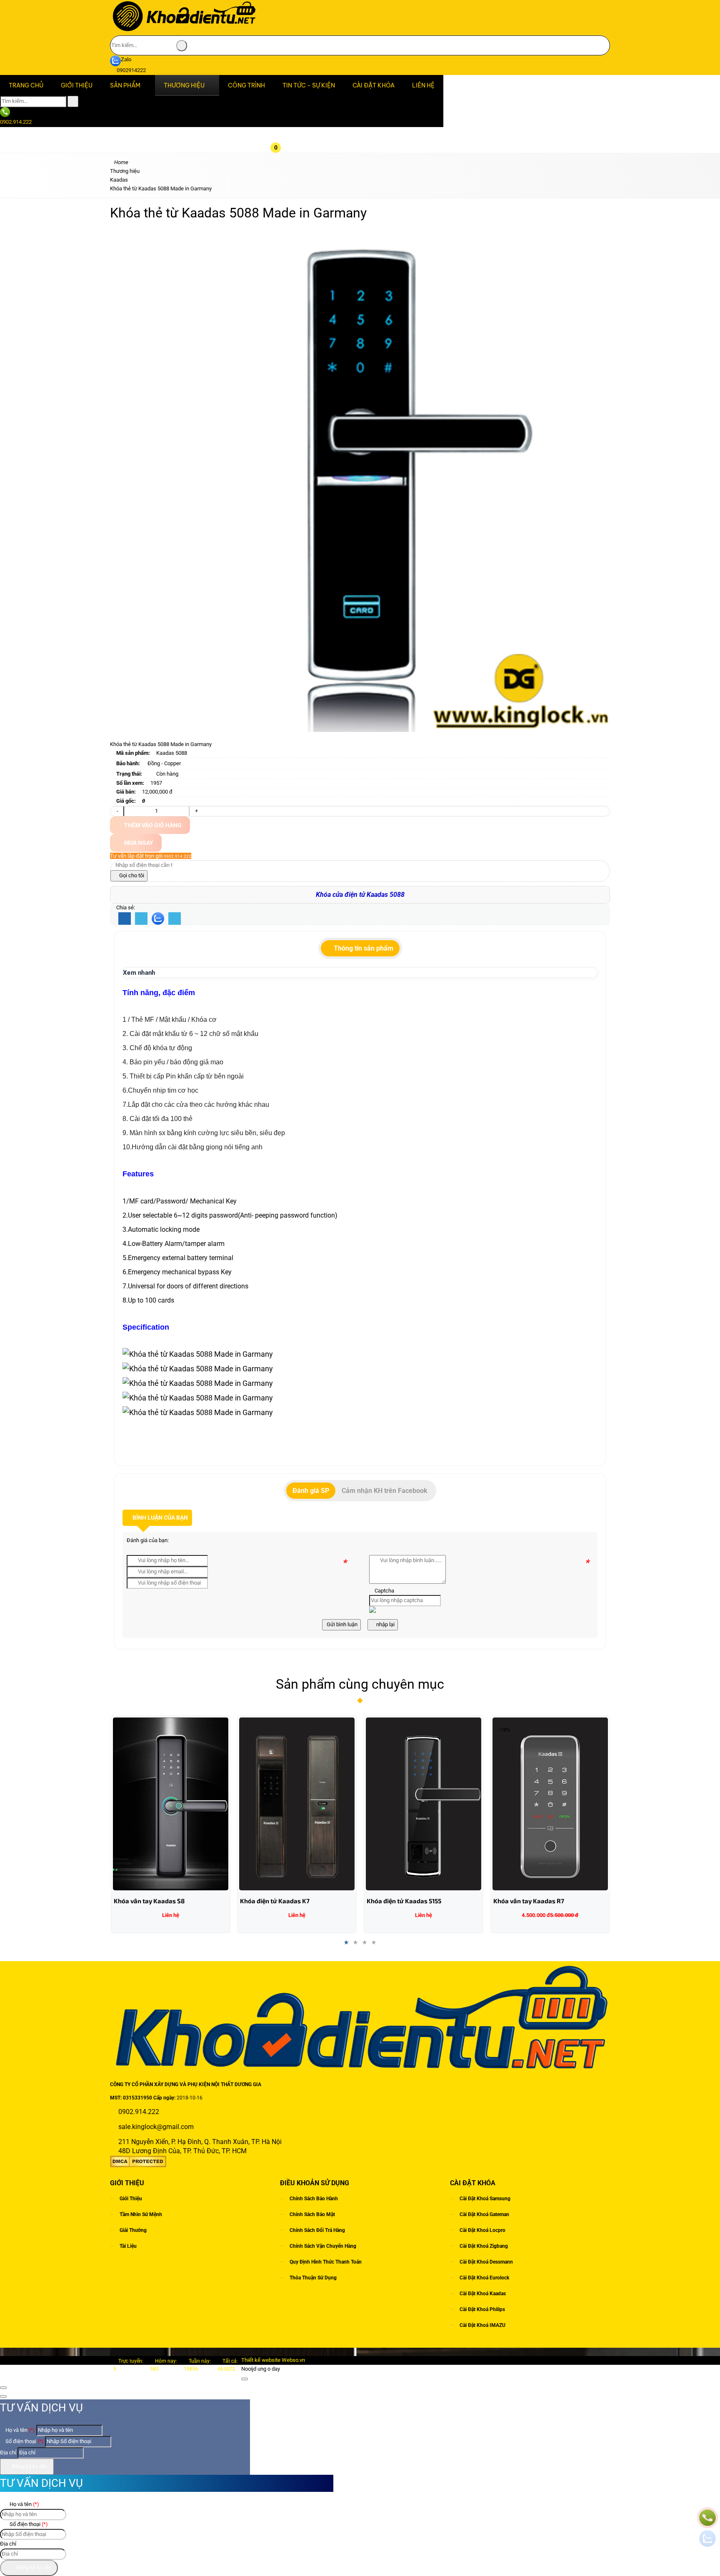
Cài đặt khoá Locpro (482, 2230)
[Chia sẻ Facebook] (125, 919)
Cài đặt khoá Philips (482, 2309)
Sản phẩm (125, 85)
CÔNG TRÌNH (246, 85)
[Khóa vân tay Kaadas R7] (550, 1804)
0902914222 (131, 70)
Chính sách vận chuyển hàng (323, 2246)
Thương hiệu (184, 85)
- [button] (117, 811)
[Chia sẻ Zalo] (158, 919)
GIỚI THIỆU (77, 85)
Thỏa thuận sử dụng (313, 2278)
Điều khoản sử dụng (315, 2183)
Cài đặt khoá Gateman (484, 2214)
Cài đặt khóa (374, 85)
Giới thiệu (131, 2199)
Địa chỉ (8, 2452)
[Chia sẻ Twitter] (141, 919)
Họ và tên (20, 2430)
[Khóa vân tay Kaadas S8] (171, 1804)
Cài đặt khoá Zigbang (484, 2246)
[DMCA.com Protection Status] (138, 2165)
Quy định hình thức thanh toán (326, 2262)
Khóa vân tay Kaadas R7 (529, 1901)
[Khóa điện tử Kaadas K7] (297, 1804)
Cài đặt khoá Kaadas (483, 2294)
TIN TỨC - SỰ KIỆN (309, 85)
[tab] (360, 949)
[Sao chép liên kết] (175, 919)
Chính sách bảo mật (312, 2214)
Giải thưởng (133, 2230)
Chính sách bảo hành (314, 2199)
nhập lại (385, 1624)
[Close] (245, 2379)
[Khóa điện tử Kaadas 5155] (424, 1804)
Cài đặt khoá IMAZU (482, 2325)
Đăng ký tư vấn (29, 2466)
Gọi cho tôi (131, 875)
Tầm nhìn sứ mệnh (141, 2214)
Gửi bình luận (341, 1624)
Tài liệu (128, 2246)
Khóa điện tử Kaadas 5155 (404, 1901)
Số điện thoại (24, 2441)
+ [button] (196, 811)
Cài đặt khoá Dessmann (486, 2262)
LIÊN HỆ (423, 85)
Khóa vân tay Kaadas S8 (149, 1901)
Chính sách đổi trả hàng (317, 2230)
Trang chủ (26, 85)
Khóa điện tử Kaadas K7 (275, 1901)
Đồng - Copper (164, 763)
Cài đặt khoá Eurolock (484, 2278)
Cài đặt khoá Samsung (485, 2199)
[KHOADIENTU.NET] (184, 31)
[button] (282, 100)
